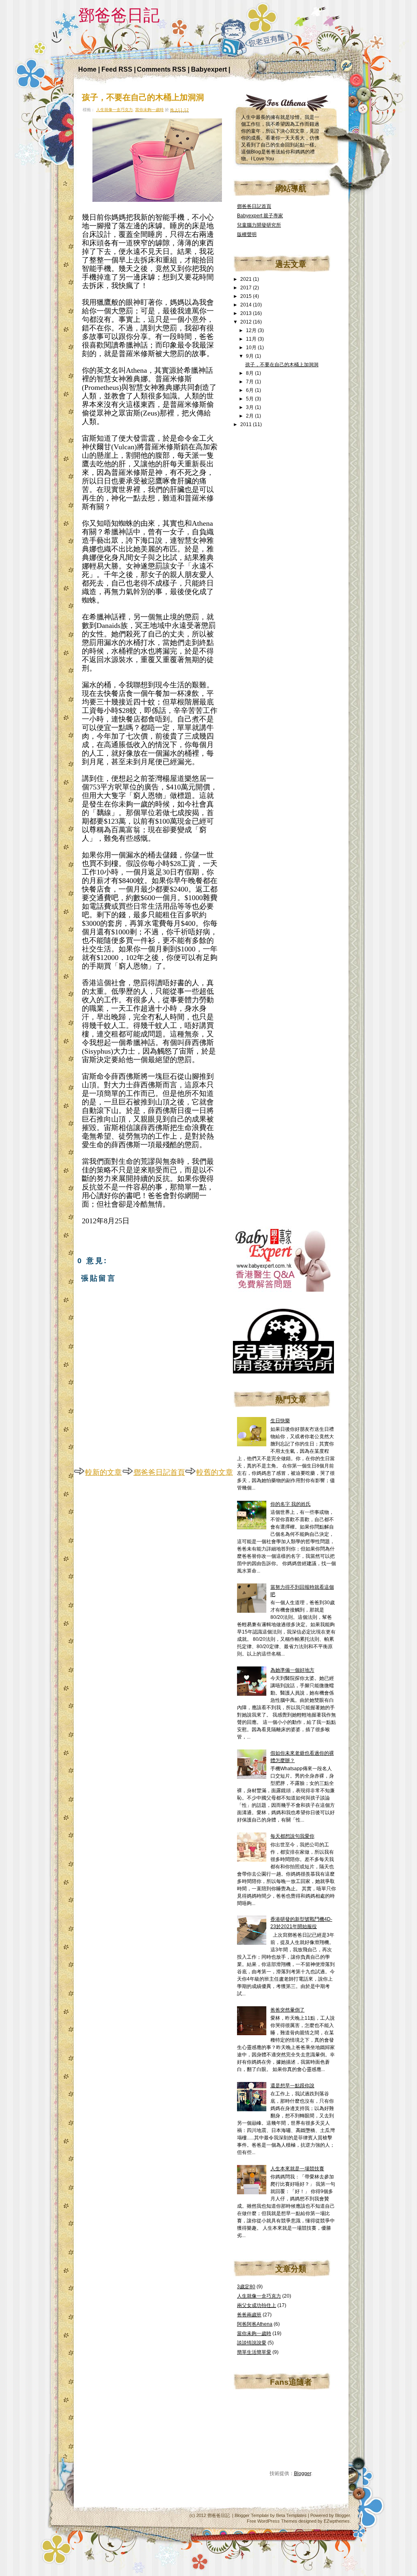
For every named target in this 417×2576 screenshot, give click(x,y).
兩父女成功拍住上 (257, 2305)
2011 (247, 424)
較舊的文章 (215, 1472)
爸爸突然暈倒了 (288, 2010)
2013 (247, 313)
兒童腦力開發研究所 (259, 225)
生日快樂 (280, 1421)
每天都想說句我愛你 (292, 1836)
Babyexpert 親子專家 (260, 216)
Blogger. (343, 2515)
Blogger (303, 2473)
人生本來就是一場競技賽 (297, 2169)
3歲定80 (246, 2287)
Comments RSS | (164, 69)
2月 (250, 416)
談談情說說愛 (252, 2343)
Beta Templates (291, 2515)
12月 (252, 330)
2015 (247, 296)
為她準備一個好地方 (292, 1670)
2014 (247, 305)
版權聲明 (247, 234)
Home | (90, 69)
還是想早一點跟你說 (292, 2086)
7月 (250, 382)
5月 (250, 399)
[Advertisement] (294, 566)
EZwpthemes (337, 2521)
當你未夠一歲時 (149, 110)
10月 (252, 348)
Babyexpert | (211, 69)
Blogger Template (252, 2515)
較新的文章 (103, 1472)
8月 (250, 373)
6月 (250, 390)
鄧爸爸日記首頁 (159, 1472)
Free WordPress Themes (272, 2521)
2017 (247, 288)
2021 (247, 279)
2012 (247, 322)
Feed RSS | (119, 69)
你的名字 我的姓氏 (291, 1504)
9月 (250, 356)
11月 (252, 339)
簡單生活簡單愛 (254, 2352)
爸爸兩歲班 (249, 2315)
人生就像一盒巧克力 (114, 110)
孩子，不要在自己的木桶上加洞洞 (143, 97)
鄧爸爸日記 (119, 15)
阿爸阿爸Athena (255, 2324)
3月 (250, 407)
